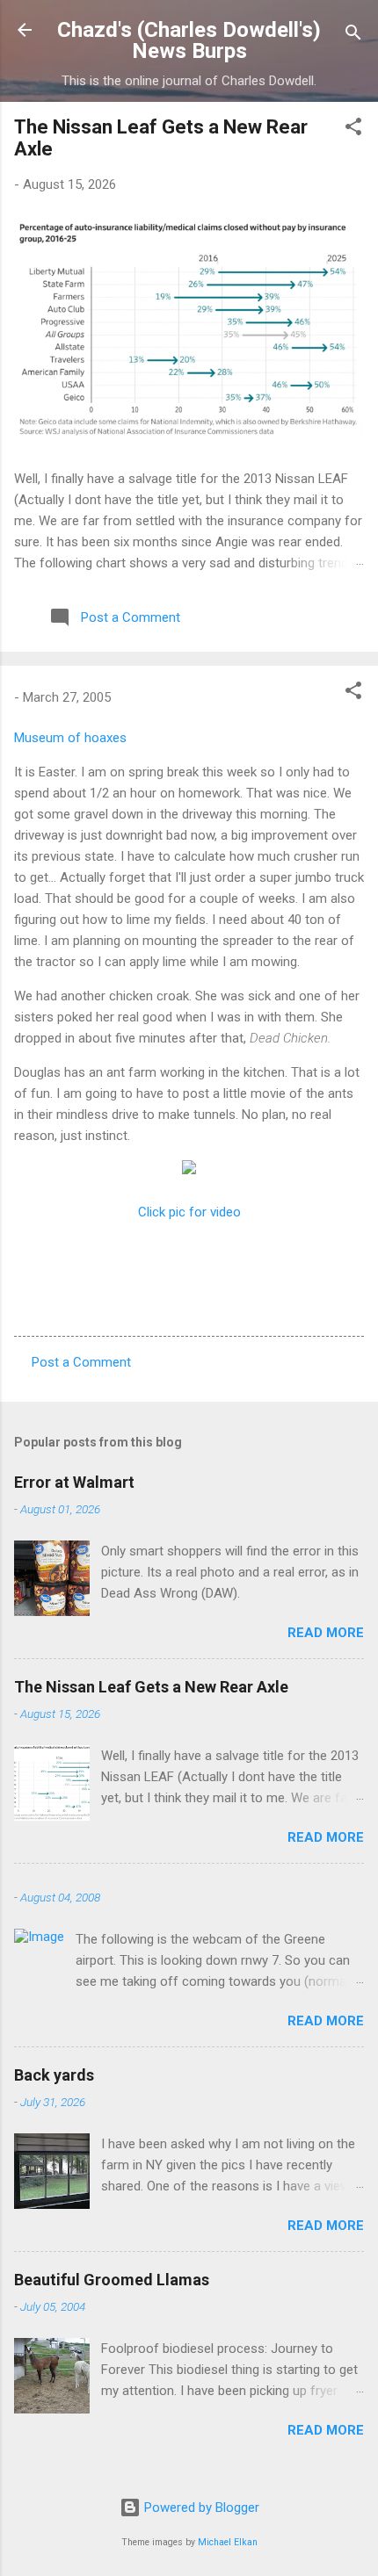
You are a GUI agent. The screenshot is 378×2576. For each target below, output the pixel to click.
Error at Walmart (74, 1482)
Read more (326, 1633)
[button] (353, 130)
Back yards (54, 2075)
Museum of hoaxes (70, 738)
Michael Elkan (228, 2542)
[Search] (353, 36)
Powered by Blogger (200, 2507)
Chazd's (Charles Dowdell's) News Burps (189, 40)
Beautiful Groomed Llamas (112, 2280)
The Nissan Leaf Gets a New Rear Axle (151, 1687)
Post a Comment (81, 1362)
